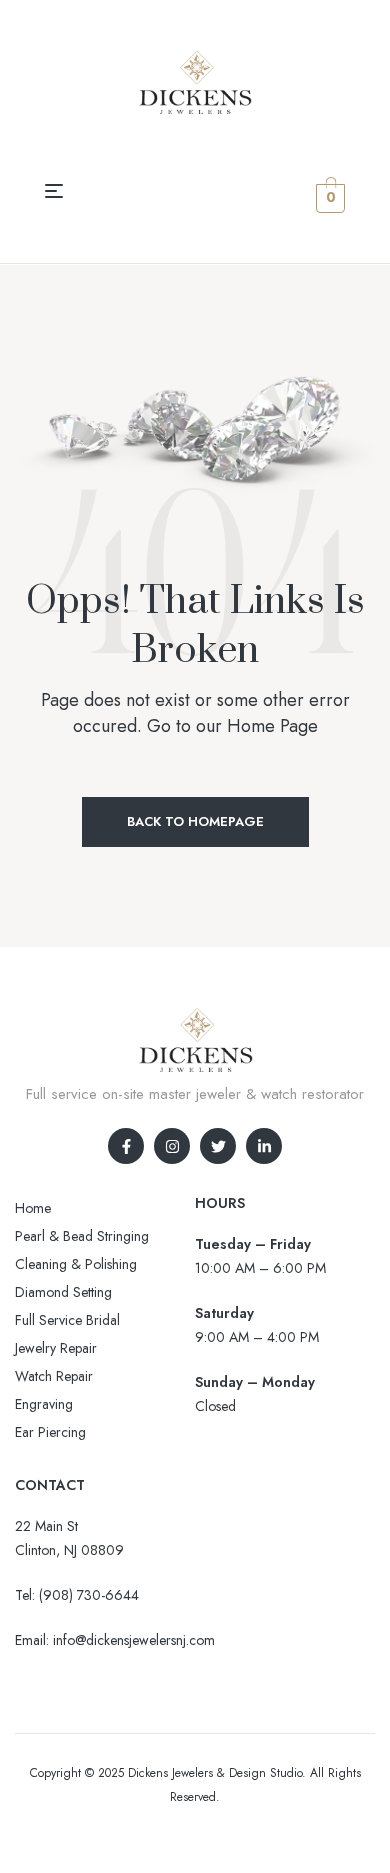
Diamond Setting (63, 1292)
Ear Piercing (50, 1432)
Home (33, 1208)
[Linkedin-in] (264, 1146)
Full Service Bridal (67, 1320)
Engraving (44, 1404)
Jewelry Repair (56, 1348)
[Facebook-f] (126, 1146)
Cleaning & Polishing (76, 1264)
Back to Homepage (195, 821)
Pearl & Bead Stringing (82, 1236)
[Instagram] (172, 1146)
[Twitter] (218, 1146)
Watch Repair (54, 1376)
